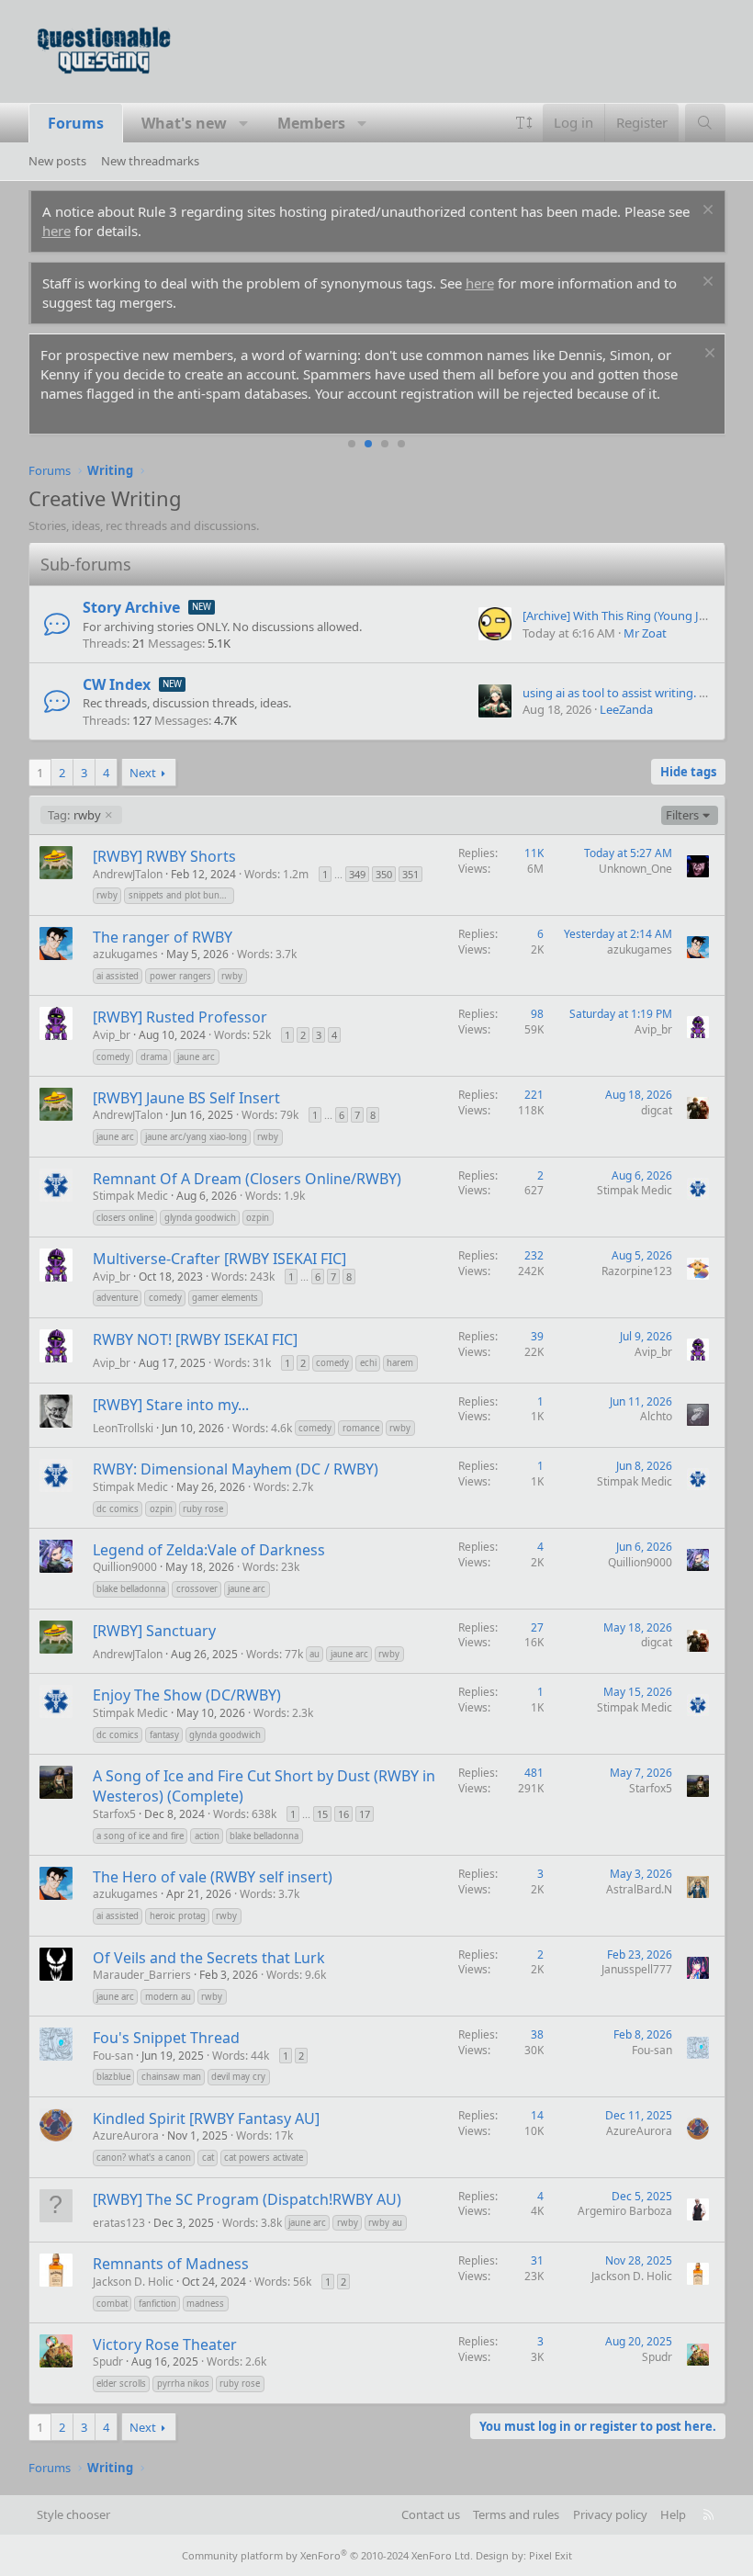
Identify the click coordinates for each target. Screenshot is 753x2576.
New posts (57, 161)
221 (534, 1095)
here (56, 231)
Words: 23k (271, 1567)
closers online (125, 1218)
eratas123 (119, 2223)
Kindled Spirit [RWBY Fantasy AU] (206, 2118)
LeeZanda (626, 709)
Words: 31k (242, 1363)
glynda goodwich (200, 1218)
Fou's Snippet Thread (166, 2038)
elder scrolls (121, 2384)
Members (311, 123)
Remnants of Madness (171, 2264)
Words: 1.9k (275, 1196)
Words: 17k (264, 2135)
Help (673, 2514)
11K (534, 853)
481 (534, 1773)
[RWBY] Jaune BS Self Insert (186, 1098)
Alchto (656, 1416)
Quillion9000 (125, 1567)
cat (208, 2158)
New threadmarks (150, 161)
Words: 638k (245, 1814)
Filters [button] (682, 815)
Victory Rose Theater (165, 2344)
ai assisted (118, 976)
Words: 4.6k (262, 1428)
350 (384, 874)
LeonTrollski (123, 1428)
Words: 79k (270, 1115)
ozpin (258, 1218)
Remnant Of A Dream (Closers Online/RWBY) (247, 1179)
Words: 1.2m (276, 874)
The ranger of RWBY (163, 937)
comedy (113, 1057)
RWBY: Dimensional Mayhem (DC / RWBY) (236, 1469)
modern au (168, 1997)
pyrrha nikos (183, 2384)
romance (361, 1428)
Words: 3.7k (267, 954)
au (315, 1654)
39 (537, 1336)
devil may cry (238, 2077)
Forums (76, 123)
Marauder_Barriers (142, 1975)
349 (357, 874)
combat (112, 2304)
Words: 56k (283, 2282)
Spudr (108, 2361)
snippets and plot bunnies (181, 895)
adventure (117, 1298)
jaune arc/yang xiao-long (196, 1137)
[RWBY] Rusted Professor (180, 1017)
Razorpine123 (637, 1271)
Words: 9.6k (296, 1975)
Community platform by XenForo (327, 2555)
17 (365, 1814)
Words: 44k (241, 2056)
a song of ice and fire (140, 1836)
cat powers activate (264, 2158)
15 (322, 1814)
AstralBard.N (639, 1889)
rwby (74, 815)
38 (537, 2034)
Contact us (431, 2514)
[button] (244, 123)
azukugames (125, 954)
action (207, 1836)
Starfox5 (114, 1814)
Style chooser (73, 2514)
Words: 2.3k (283, 1713)
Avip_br (112, 1035)
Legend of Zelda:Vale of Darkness (209, 1550)
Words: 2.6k (236, 2361)
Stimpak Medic (130, 1196)
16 (343, 1814)
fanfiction (157, 2304)
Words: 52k (242, 1035)
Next (143, 773)
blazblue (113, 2077)
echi (368, 1363)
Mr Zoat (645, 633)
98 (537, 1014)
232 (534, 1255)
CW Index (117, 684)
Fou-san (113, 2056)
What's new (184, 123)
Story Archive (131, 607)
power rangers (180, 976)
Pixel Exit (551, 2555)
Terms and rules (516, 2514)
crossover (197, 1589)
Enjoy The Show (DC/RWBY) (187, 1695)
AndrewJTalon (128, 874)
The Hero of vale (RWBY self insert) (213, 1877)
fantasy (164, 1735)
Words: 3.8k (252, 2223)
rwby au (385, 2223)
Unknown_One (635, 869)
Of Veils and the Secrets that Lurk (209, 1958)
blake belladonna (131, 1589)
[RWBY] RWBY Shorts (164, 856)
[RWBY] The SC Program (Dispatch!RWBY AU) (247, 2199)
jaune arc (196, 1057)
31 (537, 2260)
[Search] (705, 123)
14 (537, 2115)
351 (410, 874)
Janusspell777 (637, 1969)
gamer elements (225, 1298)
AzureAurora (126, 2135)
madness (205, 2304)
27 (537, 1627)
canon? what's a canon (144, 2158)
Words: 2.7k (283, 1487)
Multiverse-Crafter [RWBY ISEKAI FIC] (219, 1259)
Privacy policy (610, 2514)
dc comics (118, 1509)
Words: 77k (275, 1654)
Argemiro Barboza (625, 2211)
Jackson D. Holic (133, 2282)
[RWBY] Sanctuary (154, 1631)
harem (400, 1363)
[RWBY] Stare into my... (171, 1405)
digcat (657, 1110)
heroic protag (178, 1916)
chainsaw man (171, 2077)
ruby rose (203, 1509)
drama (154, 1057)
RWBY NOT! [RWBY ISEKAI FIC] (195, 1339)
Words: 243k (243, 1277)
